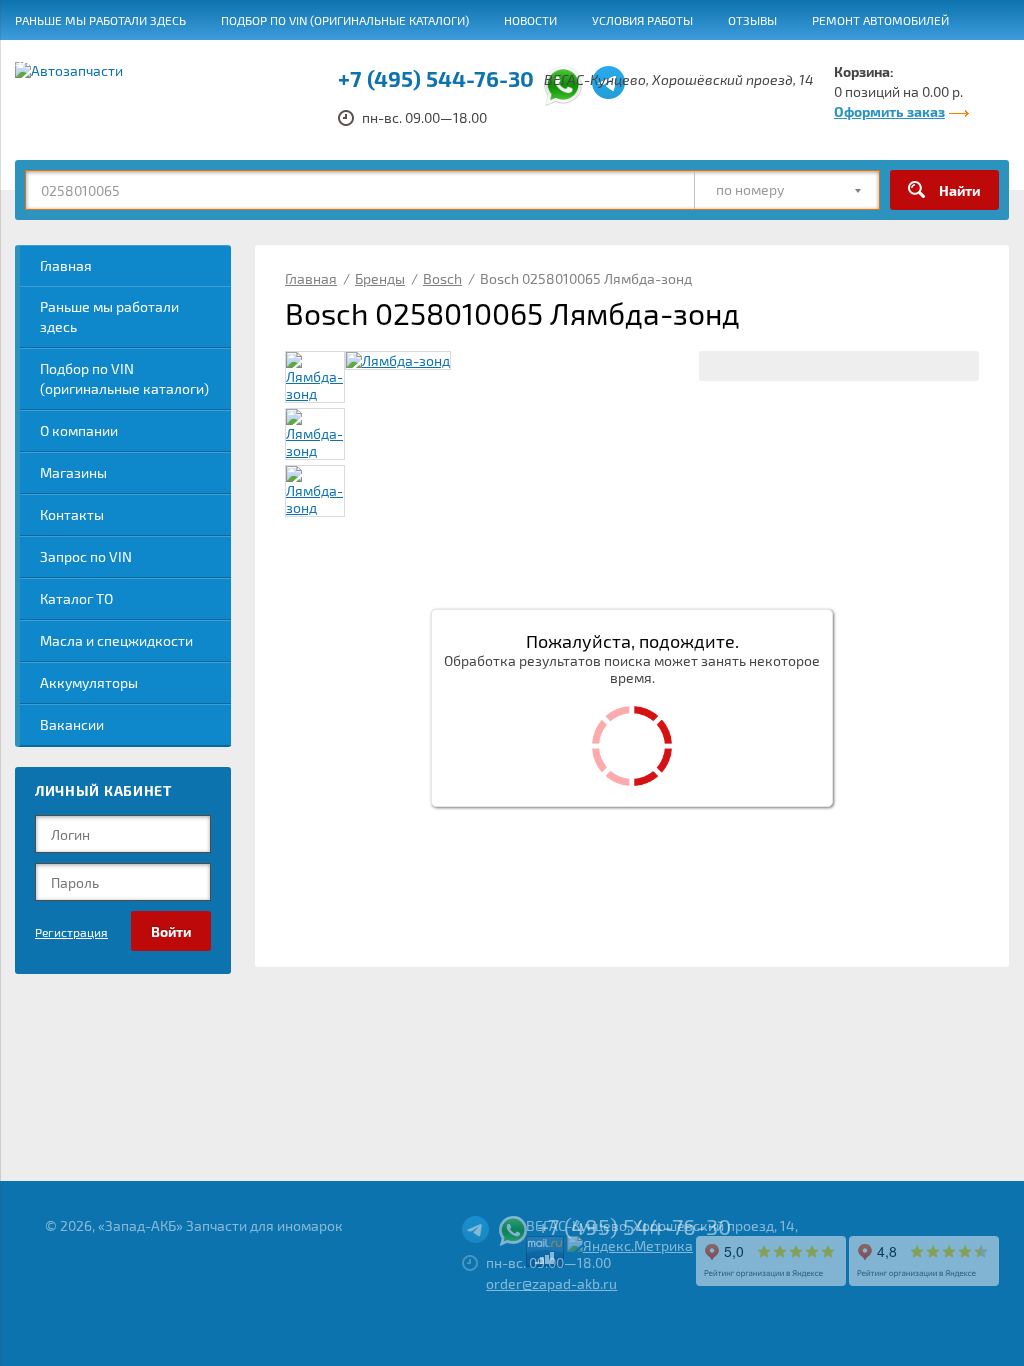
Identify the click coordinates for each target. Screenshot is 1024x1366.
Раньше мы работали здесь (100, 20)
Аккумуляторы (89, 682)
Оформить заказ (889, 111)
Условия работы (642, 20)
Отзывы (752, 20)
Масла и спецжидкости (116, 640)
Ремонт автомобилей (880, 20)
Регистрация (71, 932)
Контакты (72, 514)
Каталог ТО (76, 598)
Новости (530, 20)
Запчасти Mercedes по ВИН (99, 61)
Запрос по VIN (86, 556)
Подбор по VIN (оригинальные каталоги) (345, 20)
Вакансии (247, 61)
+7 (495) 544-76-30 (634, 1226)
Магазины (73, 472)
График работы (359, 61)
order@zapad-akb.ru (551, 1283)
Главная (66, 265)
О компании (79, 430)
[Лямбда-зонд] (398, 360)
